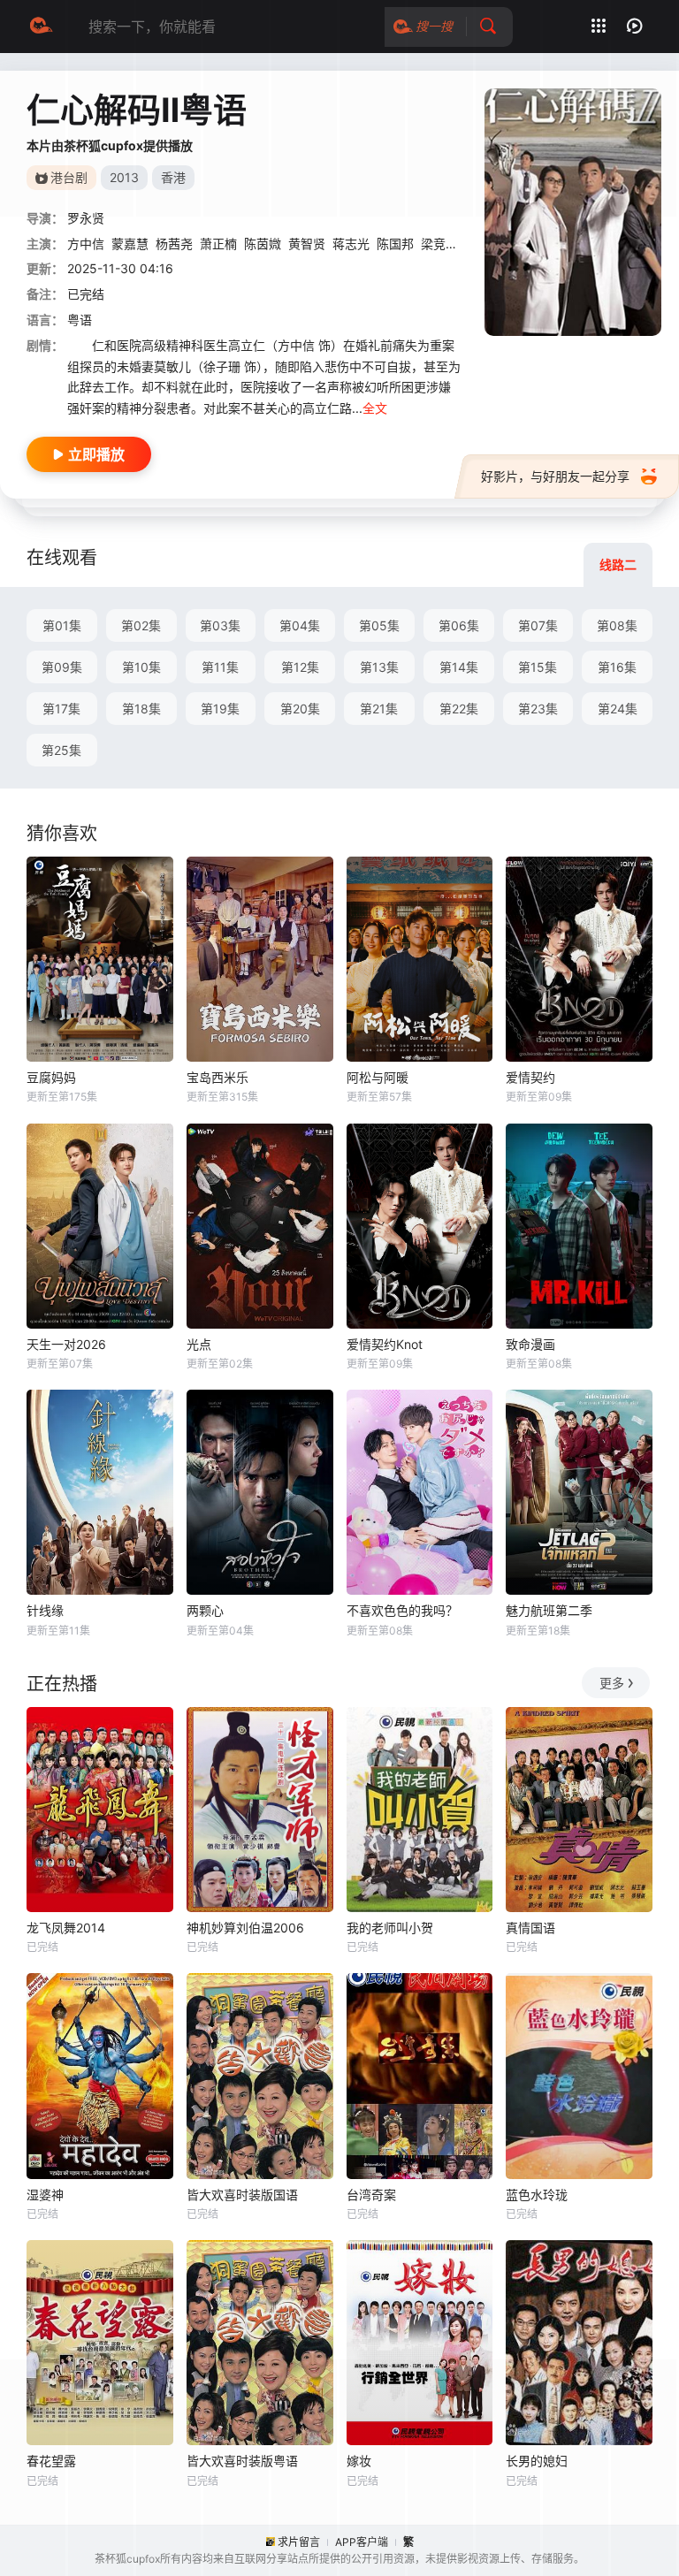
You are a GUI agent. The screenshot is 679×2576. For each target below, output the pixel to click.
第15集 (538, 667)
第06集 (459, 625)
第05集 (379, 625)
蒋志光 (351, 244)
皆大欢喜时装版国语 (242, 2195)
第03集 (220, 625)
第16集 (617, 667)
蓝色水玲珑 (537, 2195)
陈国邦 (395, 244)
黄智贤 (307, 244)
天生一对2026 (66, 1344)
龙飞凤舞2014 (66, 1928)
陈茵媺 (263, 244)
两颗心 (205, 1610)
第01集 (62, 625)
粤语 (80, 320)
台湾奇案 (371, 2195)
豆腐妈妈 (51, 1077)
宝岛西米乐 (217, 1077)
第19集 (220, 709)
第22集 (459, 709)
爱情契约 (530, 1077)
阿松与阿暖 (378, 1077)
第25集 (61, 750)
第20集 (300, 709)
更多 (612, 1683)
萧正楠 (218, 244)
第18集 (141, 709)
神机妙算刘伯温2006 (245, 1928)
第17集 (61, 709)
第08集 (617, 625)
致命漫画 (530, 1344)
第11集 (220, 667)
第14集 (459, 667)
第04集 (300, 625)
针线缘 (45, 1610)
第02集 (141, 625)
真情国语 (530, 1928)
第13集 (379, 667)
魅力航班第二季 (549, 1610)
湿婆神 (45, 2195)
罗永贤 (86, 218)
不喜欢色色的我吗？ (402, 1610)
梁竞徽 (439, 244)
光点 (199, 1344)
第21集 (379, 709)
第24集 (618, 709)
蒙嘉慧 (130, 244)
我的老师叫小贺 (390, 1928)
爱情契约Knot (385, 1344)
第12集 (300, 667)
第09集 (62, 667)
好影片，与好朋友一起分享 (555, 476)
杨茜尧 (174, 244)
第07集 (538, 625)
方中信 (86, 244)
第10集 (141, 667)
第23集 (538, 709)
